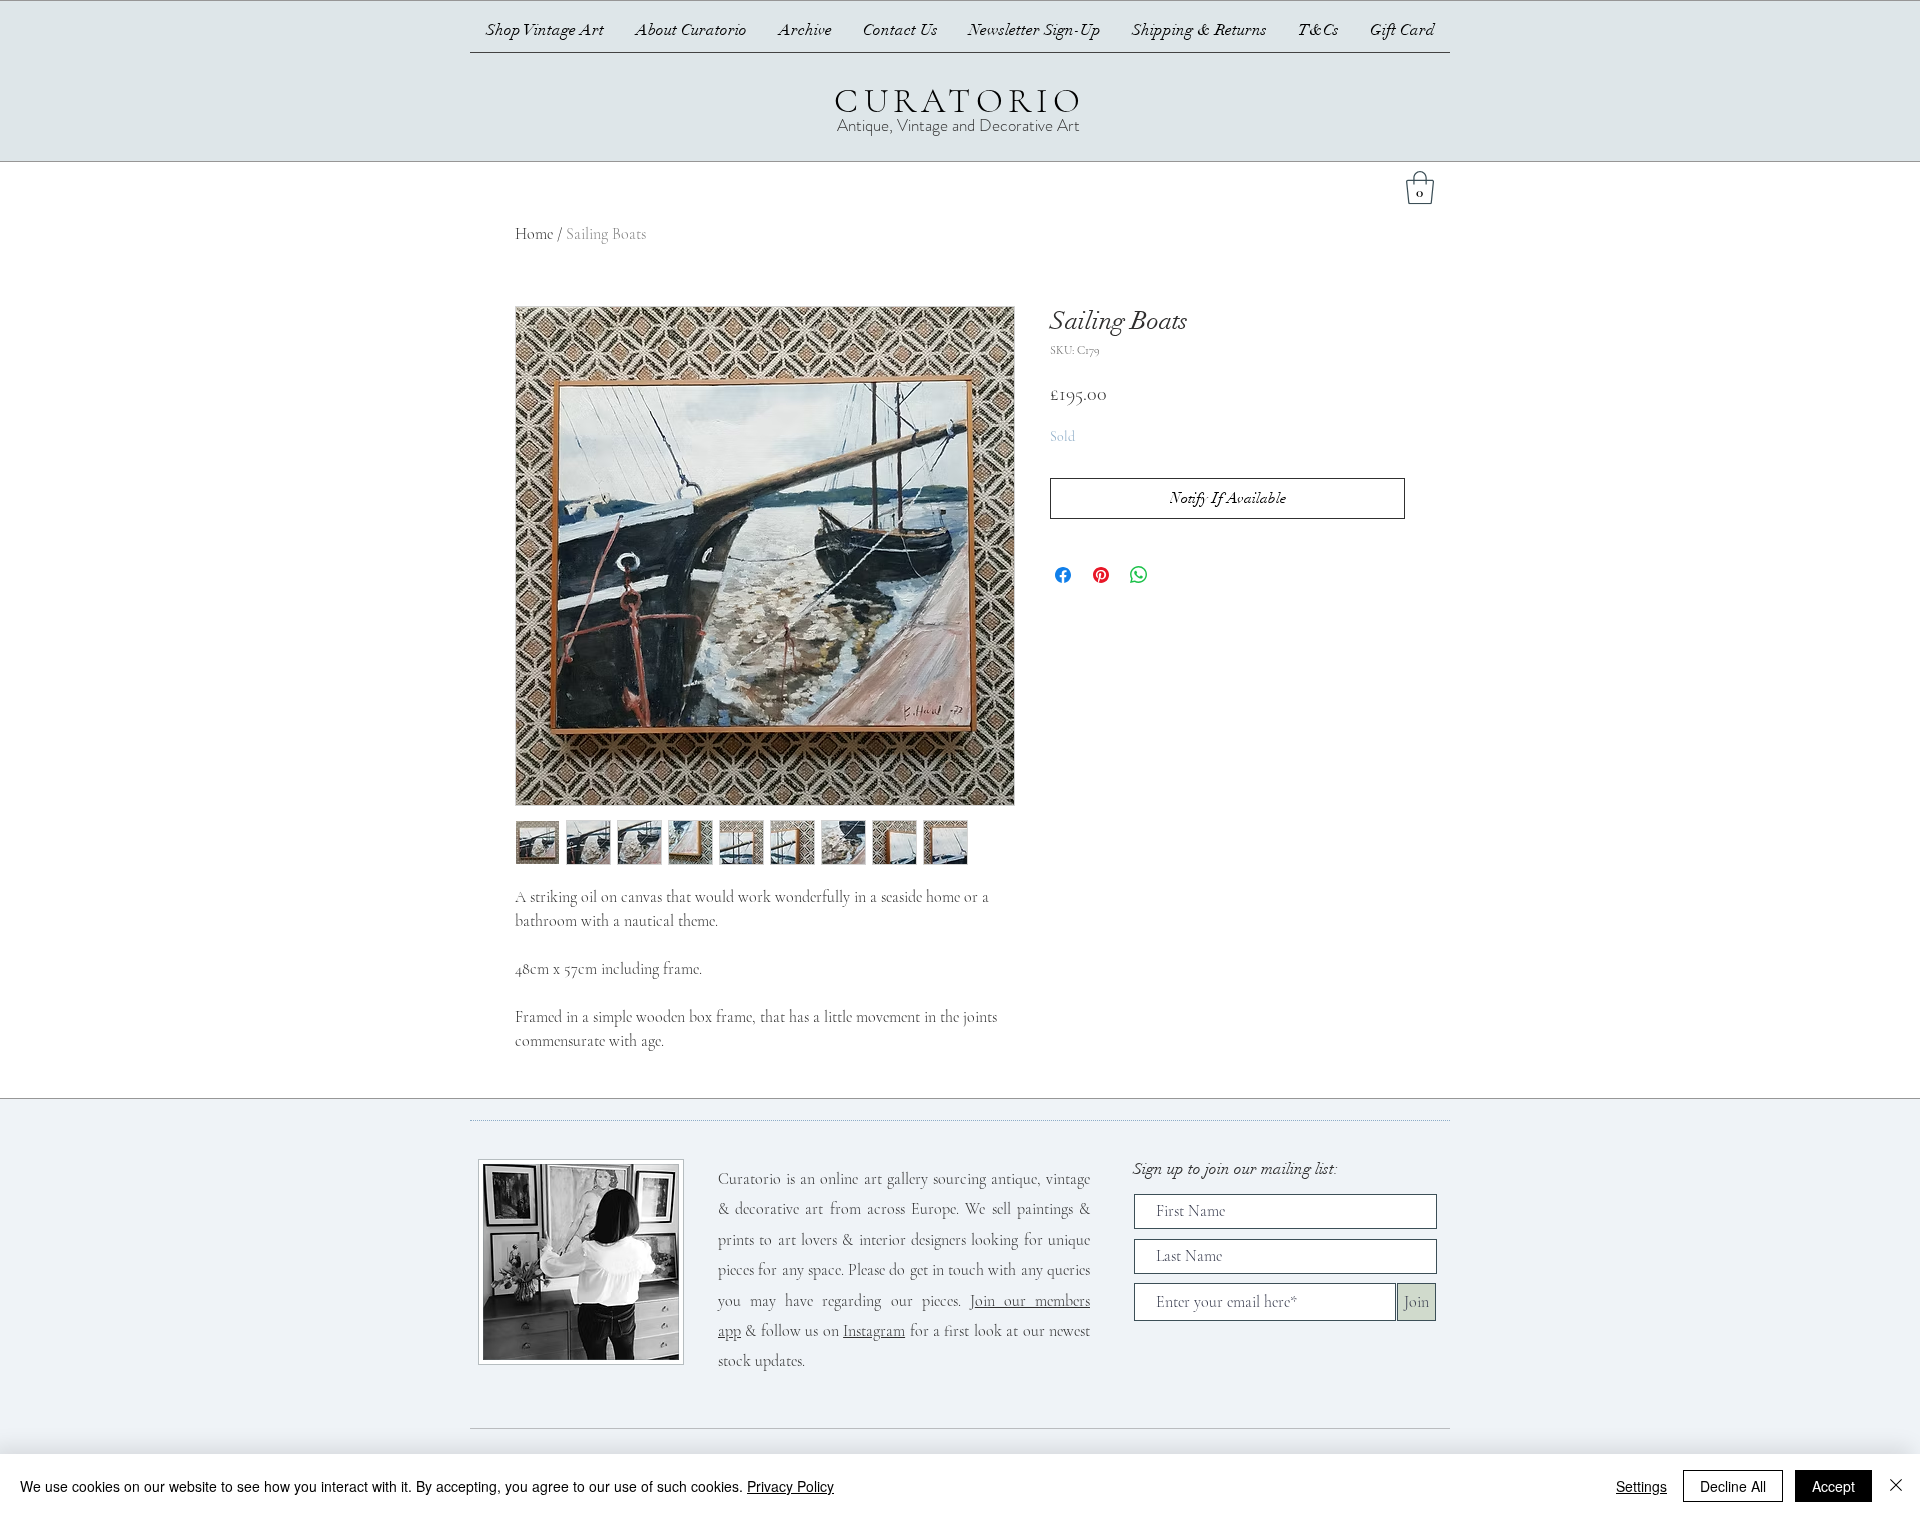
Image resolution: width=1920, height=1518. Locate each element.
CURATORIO (959, 101)
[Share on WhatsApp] (1139, 575)
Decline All (1733, 1486)
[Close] (1896, 1486)
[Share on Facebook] (1063, 575)
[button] (1420, 187)
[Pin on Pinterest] (1101, 575)
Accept (1833, 1486)
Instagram (874, 1331)
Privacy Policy (790, 1486)
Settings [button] (1641, 1486)
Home (534, 234)
